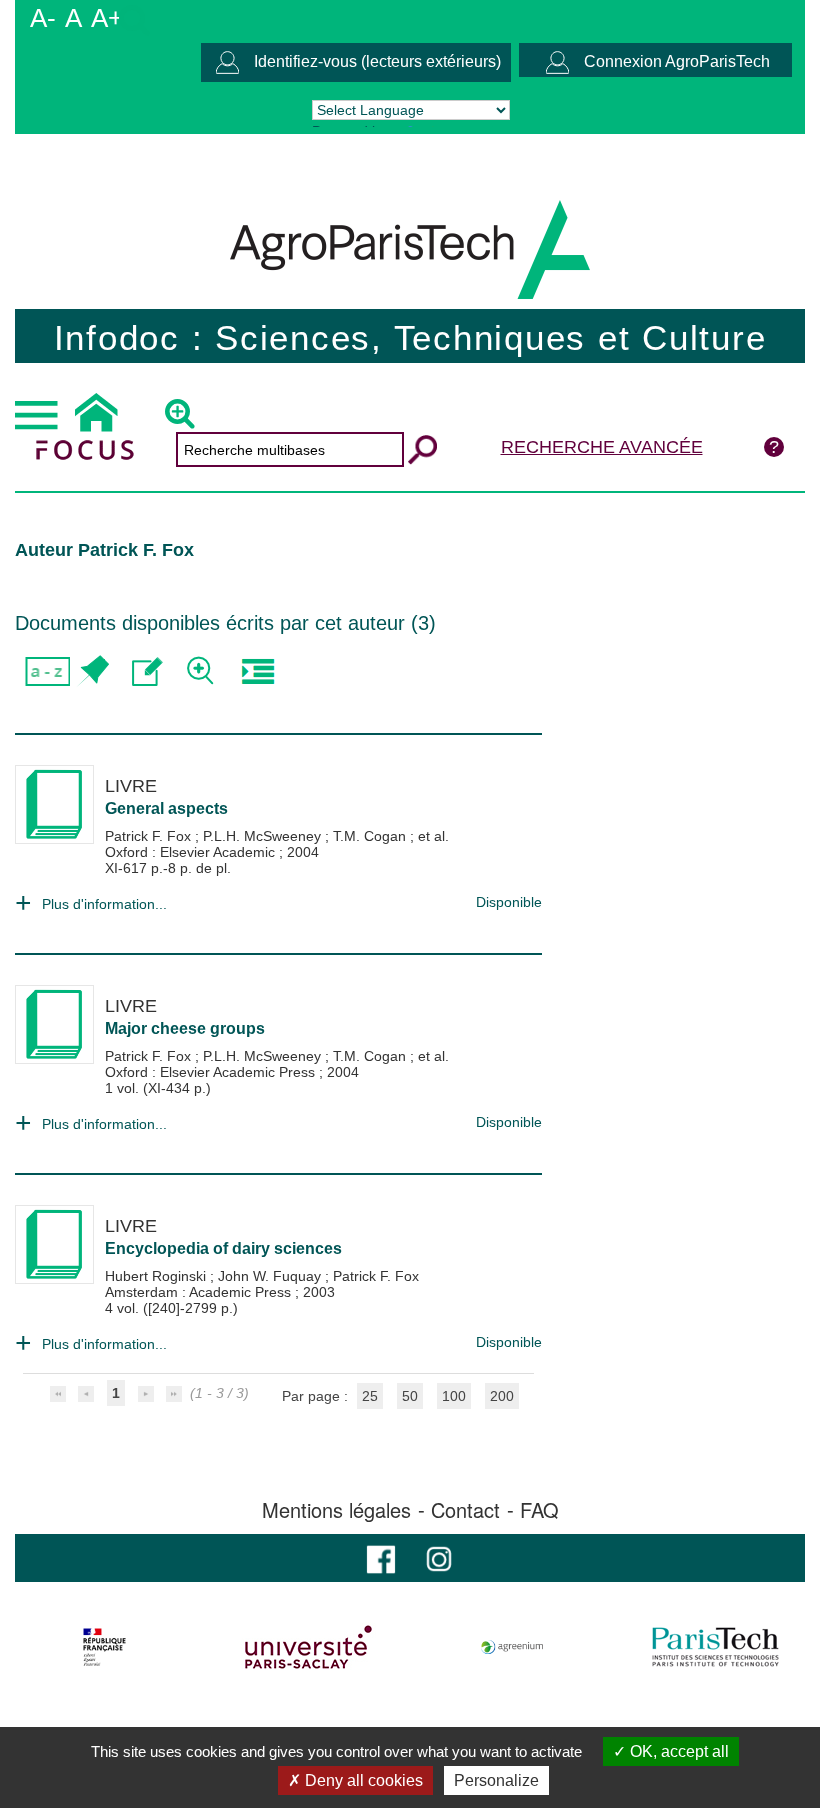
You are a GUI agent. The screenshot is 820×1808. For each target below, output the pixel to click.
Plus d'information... (104, 904)
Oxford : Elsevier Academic (192, 852)
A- (43, 18)
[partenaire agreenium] (512, 1647)
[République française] (104, 1647)
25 (370, 1396)
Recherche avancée (602, 447)
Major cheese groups (185, 1028)
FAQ (539, 1510)
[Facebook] (381, 1557)
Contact (465, 1510)
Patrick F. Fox (150, 836)
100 (454, 1396)
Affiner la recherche (202, 671)
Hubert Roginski (157, 1276)
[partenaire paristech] (715, 1647)
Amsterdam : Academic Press (200, 1292)
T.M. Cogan (371, 836)
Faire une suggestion (147, 671)
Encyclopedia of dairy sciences (223, 1248)
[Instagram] (439, 1557)
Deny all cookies (362, 1780)
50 (410, 1396)
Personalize (496, 1780)
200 (502, 1396)
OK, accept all (677, 1751)
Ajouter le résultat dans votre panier (92, 671)
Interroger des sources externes (257, 671)
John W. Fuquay (271, 1276)
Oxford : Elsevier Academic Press (212, 1072)
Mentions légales (336, 1510)
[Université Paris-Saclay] (308, 1647)
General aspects (166, 808)
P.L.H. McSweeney (264, 836)
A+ (107, 18)
